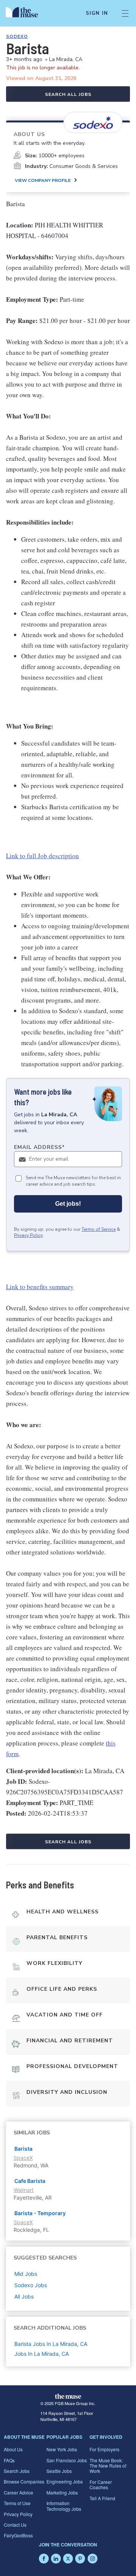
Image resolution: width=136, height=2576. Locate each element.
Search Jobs (17, 2471)
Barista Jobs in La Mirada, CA (51, 2344)
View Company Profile (43, 180)
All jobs (24, 2296)
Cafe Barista (30, 2181)
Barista (23, 2149)
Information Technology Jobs (64, 2506)
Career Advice (19, 2492)
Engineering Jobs (65, 2481)
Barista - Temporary (40, 2213)
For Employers (104, 2449)
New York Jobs (62, 2449)
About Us (13, 2449)
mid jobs (26, 2274)
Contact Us (15, 2525)
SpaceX (23, 2158)
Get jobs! (68, 1204)
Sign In (97, 13)
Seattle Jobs (59, 2471)
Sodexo (17, 36)
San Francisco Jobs (67, 2460)
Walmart (24, 2190)
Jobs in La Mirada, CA (42, 2354)
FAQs (9, 2460)
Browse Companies (24, 2481)
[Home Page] (26, 13)
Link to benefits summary (40, 1287)
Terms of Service (99, 1229)
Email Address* (39, 1147)
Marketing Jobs (62, 2492)
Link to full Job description (42, 856)
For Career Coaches (101, 2484)
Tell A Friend (102, 2498)
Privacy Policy (28, 1235)
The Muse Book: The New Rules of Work (108, 2466)
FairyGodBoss (18, 2535)
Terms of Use (17, 2503)
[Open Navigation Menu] (125, 13)
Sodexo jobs (31, 2285)
